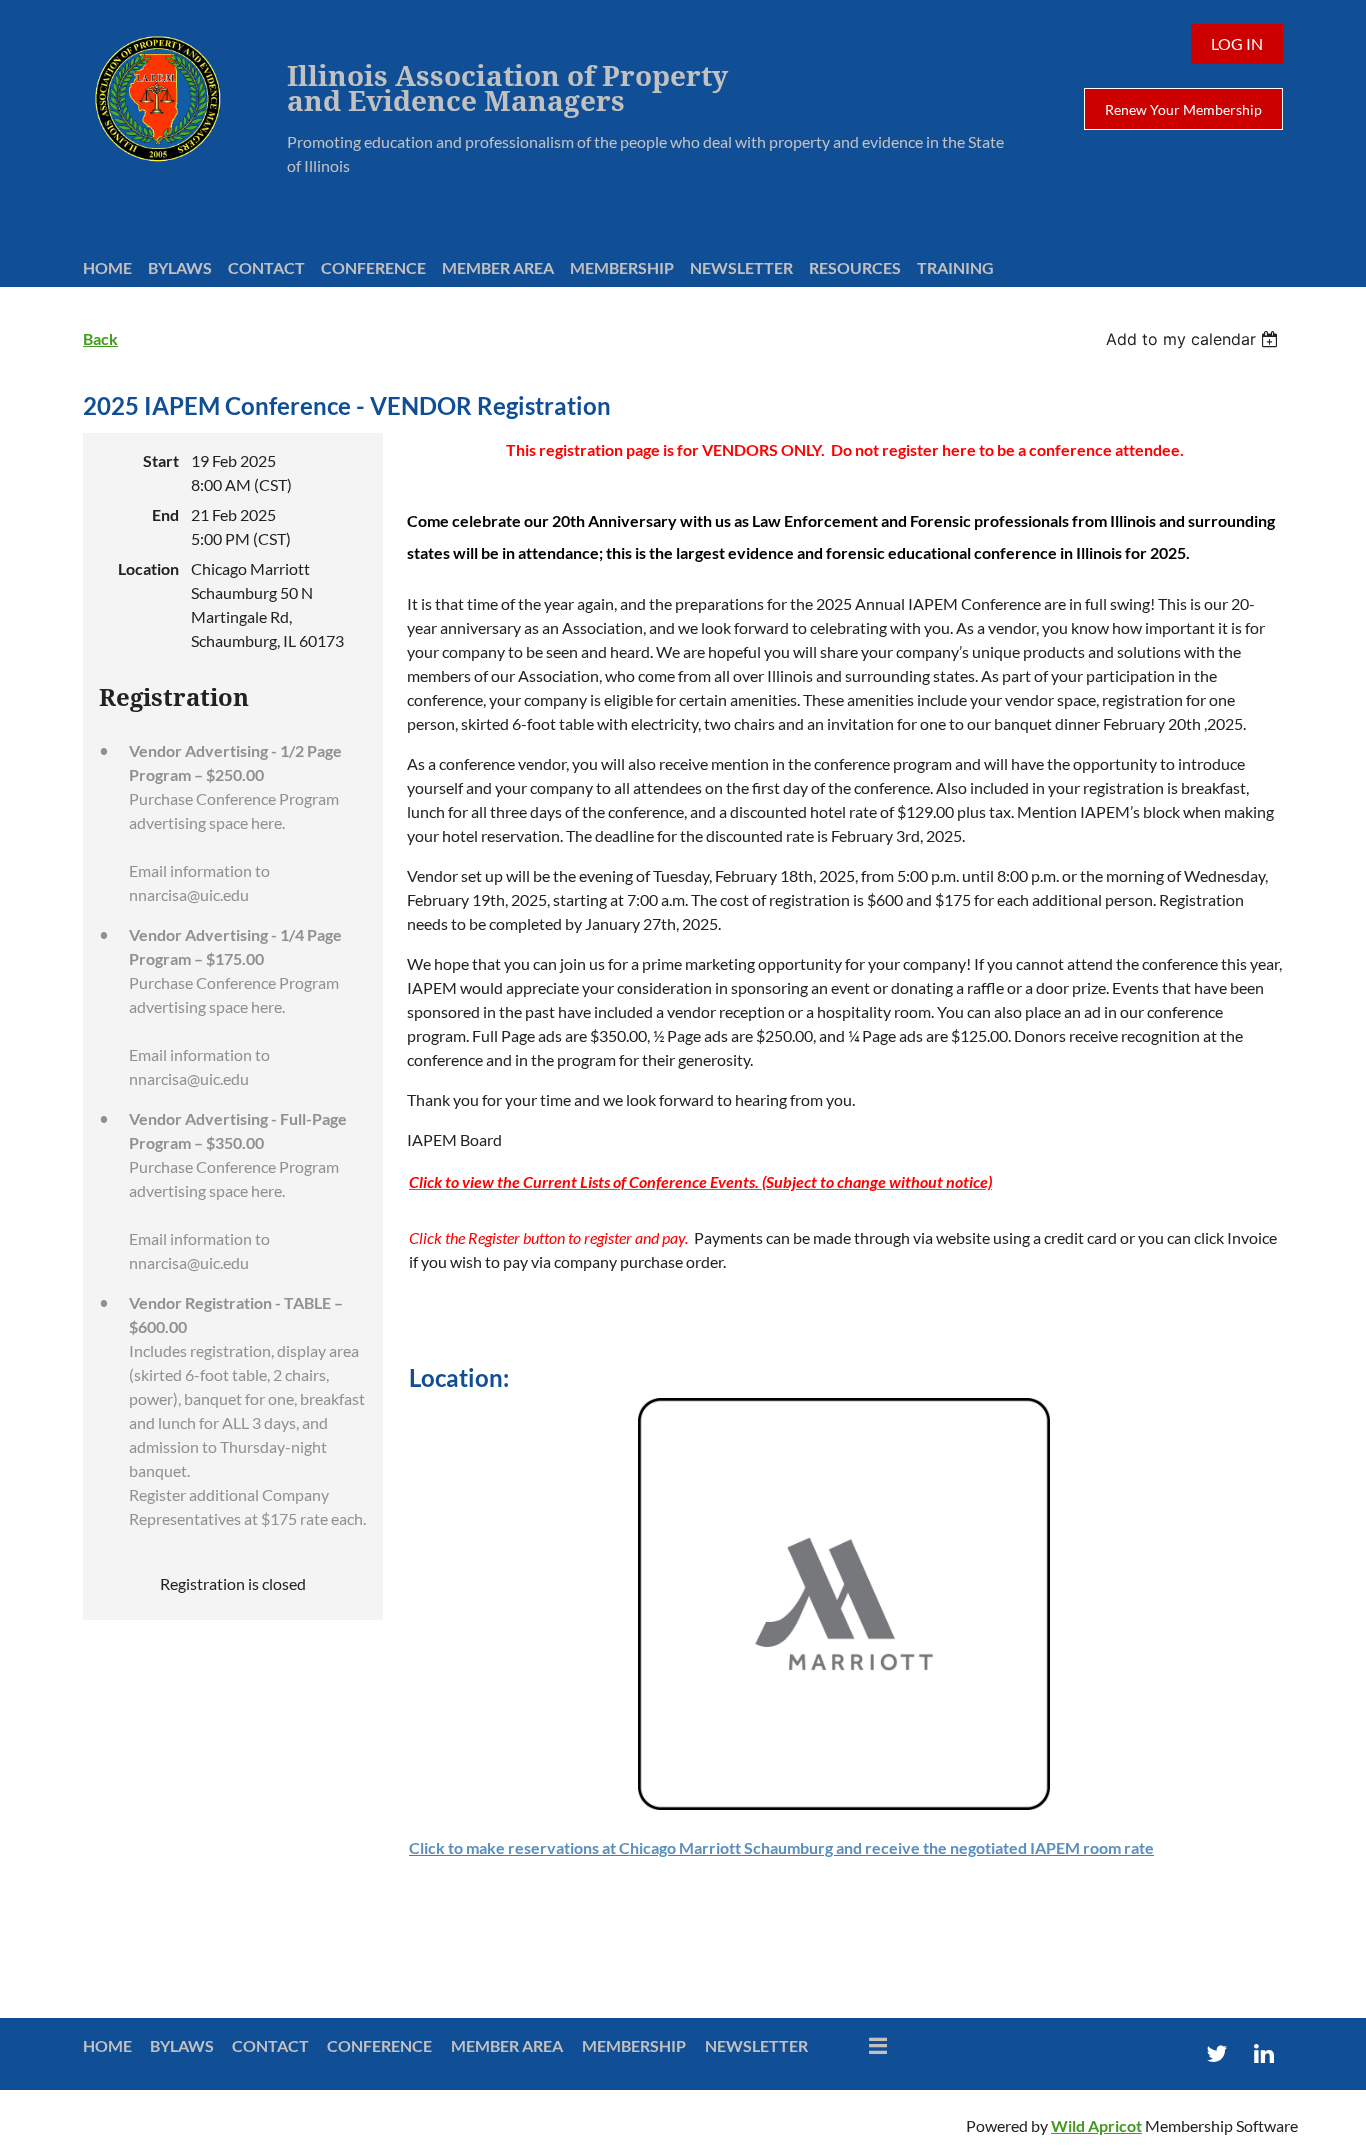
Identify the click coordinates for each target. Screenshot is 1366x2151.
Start (161, 460)
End (165, 514)
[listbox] (1194, 339)
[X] (1216, 2053)
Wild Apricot (1096, 2125)
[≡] (857, 2045)
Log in (1237, 43)
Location (148, 568)
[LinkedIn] (1263, 2053)
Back (100, 338)
